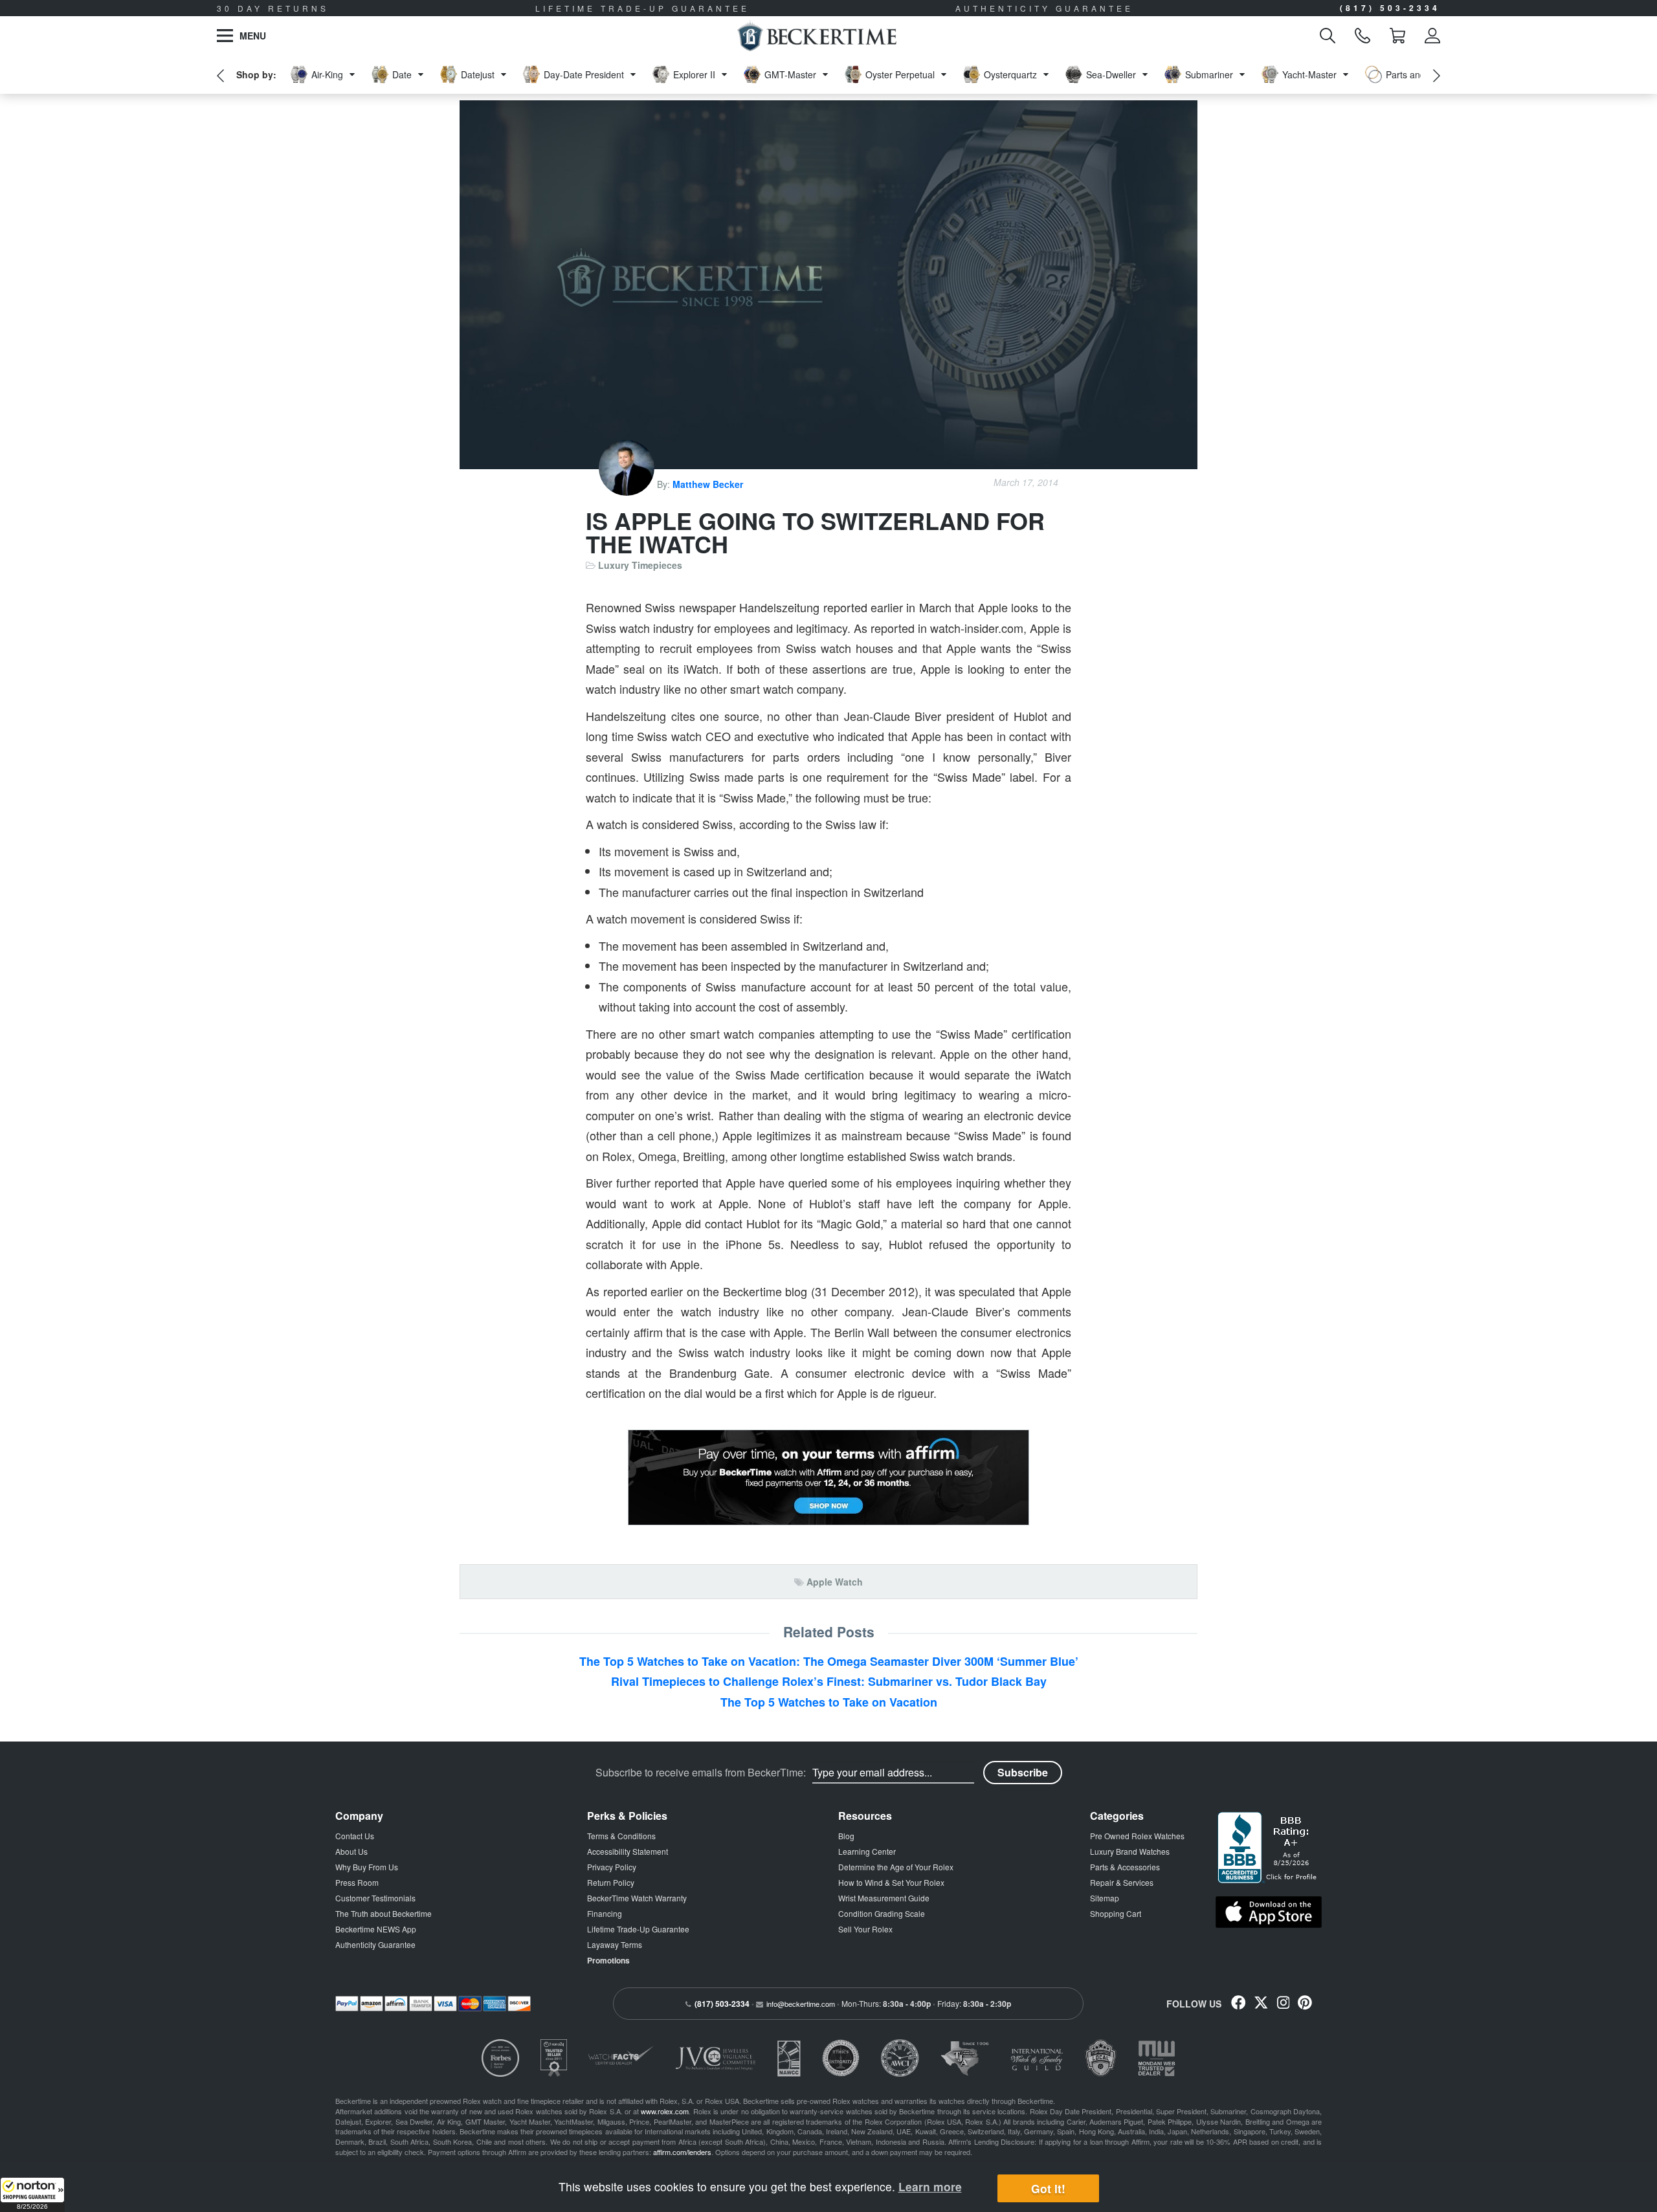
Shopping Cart (1116, 1913)
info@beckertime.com (801, 2004)
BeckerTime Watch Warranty (637, 1898)
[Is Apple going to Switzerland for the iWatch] (828, 285)
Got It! (1048, 2188)
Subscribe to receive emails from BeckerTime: (701, 1773)
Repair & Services (1122, 1882)
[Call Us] (1362, 36)
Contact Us (355, 1836)
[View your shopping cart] (1397, 36)
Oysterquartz (1010, 74)
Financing (605, 1913)
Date (402, 74)
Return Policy (611, 1882)
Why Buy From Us (367, 1867)
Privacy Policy (612, 1867)
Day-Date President (584, 74)
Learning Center (867, 1851)
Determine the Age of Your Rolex (896, 1867)
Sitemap (1105, 1898)
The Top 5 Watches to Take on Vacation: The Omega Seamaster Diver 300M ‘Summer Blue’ (829, 1661)
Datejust (478, 74)
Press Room (357, 1882)
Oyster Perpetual (900, 74)
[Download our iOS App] (1269, 1912)
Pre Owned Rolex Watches (1137, 1836)
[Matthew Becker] (628, 484)
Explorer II (694, 74)
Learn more (930, 2186)
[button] (32, 2195)
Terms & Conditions (621, 1836)
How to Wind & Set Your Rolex (891, 1882)
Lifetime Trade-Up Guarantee (638, 1929)
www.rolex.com (665, 2111)
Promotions (608, 1960)
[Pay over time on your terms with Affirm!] (828, 1477)
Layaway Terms (615, 1944)
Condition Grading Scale (882, 1913)
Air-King (327, 74)
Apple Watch (835, 1582)
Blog (846, 1836)
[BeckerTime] (817, 36)
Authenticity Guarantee (375, 1944)
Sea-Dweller (1111, 74)
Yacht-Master (1309, 74)
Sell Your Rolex (865, 1929)
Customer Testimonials (375, 1898)
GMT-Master (790, 74)
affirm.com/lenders (682, 2152)
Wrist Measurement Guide (884, 1898)
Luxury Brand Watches (1130, 1851)
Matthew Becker (708, 484)
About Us (351, 1851)
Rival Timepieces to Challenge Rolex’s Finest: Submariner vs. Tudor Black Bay (829, 1681)
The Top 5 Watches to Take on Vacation (829, 1702)
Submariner (1209, 74)
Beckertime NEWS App (376, 1929)
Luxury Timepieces (640, 565)
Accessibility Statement (628, 1851)
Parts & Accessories (1125, 1867)
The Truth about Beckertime (384, 1913)
